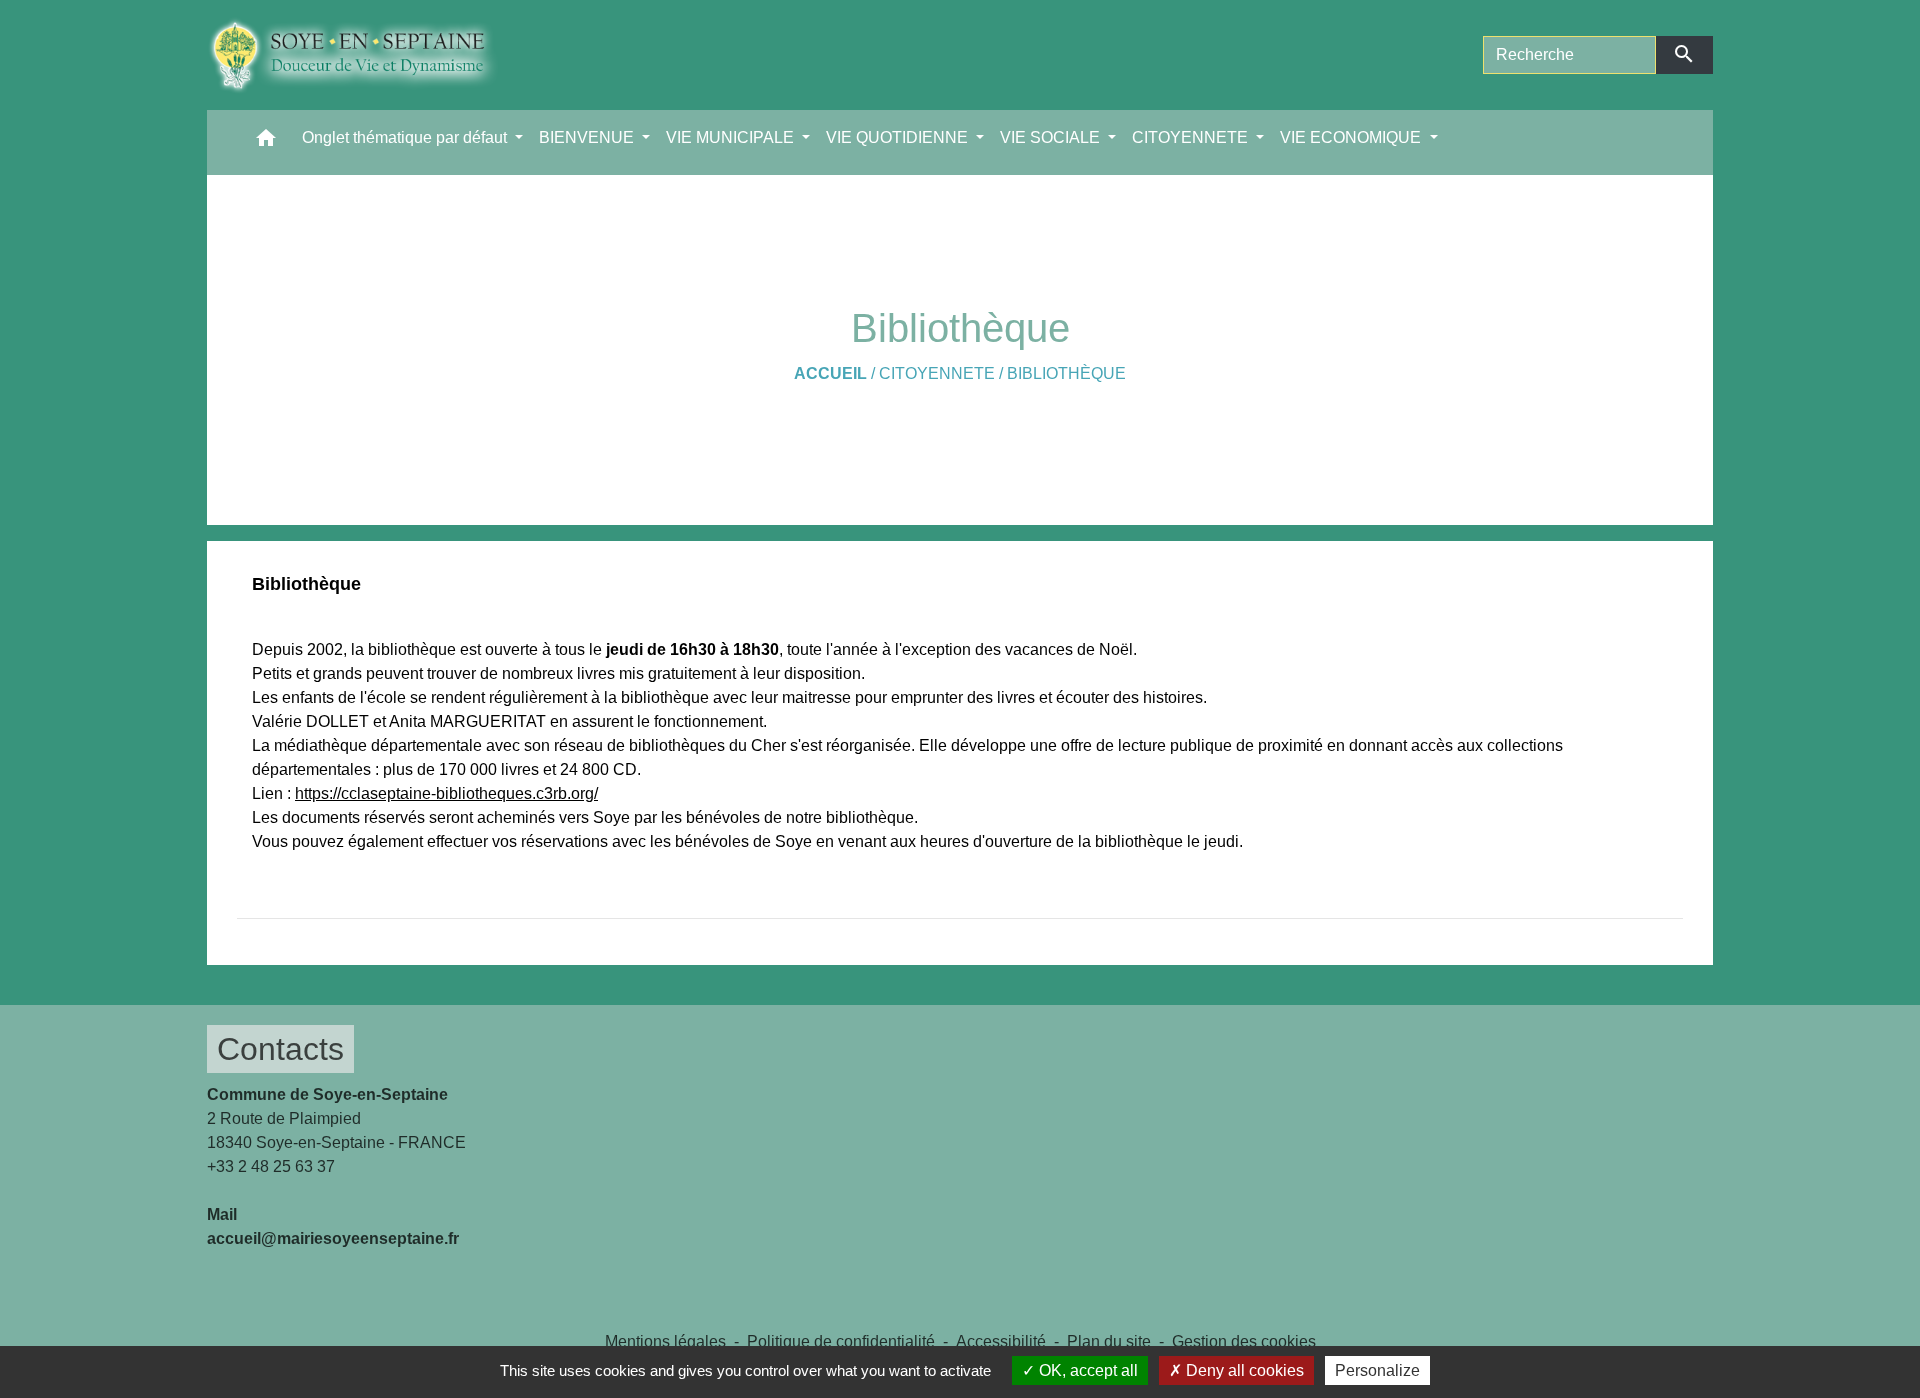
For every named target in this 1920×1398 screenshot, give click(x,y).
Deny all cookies (1243, 1370)
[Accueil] (367, 55)
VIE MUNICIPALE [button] (732, 137)
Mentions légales (665, 1341)
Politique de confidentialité (841, 1341)
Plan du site (1109, 1341)
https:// (318, 793)
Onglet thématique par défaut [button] (406, 137)
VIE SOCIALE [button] (1052, 137)
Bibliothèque (1066, 373)
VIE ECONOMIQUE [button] (1352, 137)
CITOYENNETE (937, 373)
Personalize (1377, 1370)
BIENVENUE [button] (588, 137)
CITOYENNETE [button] (1192, 137)
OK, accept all (1086, 1370)
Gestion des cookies (1244, 1341)
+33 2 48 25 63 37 (271, 1166)
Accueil (830, 373)
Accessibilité (1001, 1341)
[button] (266, 142)
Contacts (280, 1049)
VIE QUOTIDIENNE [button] (899, 137)
